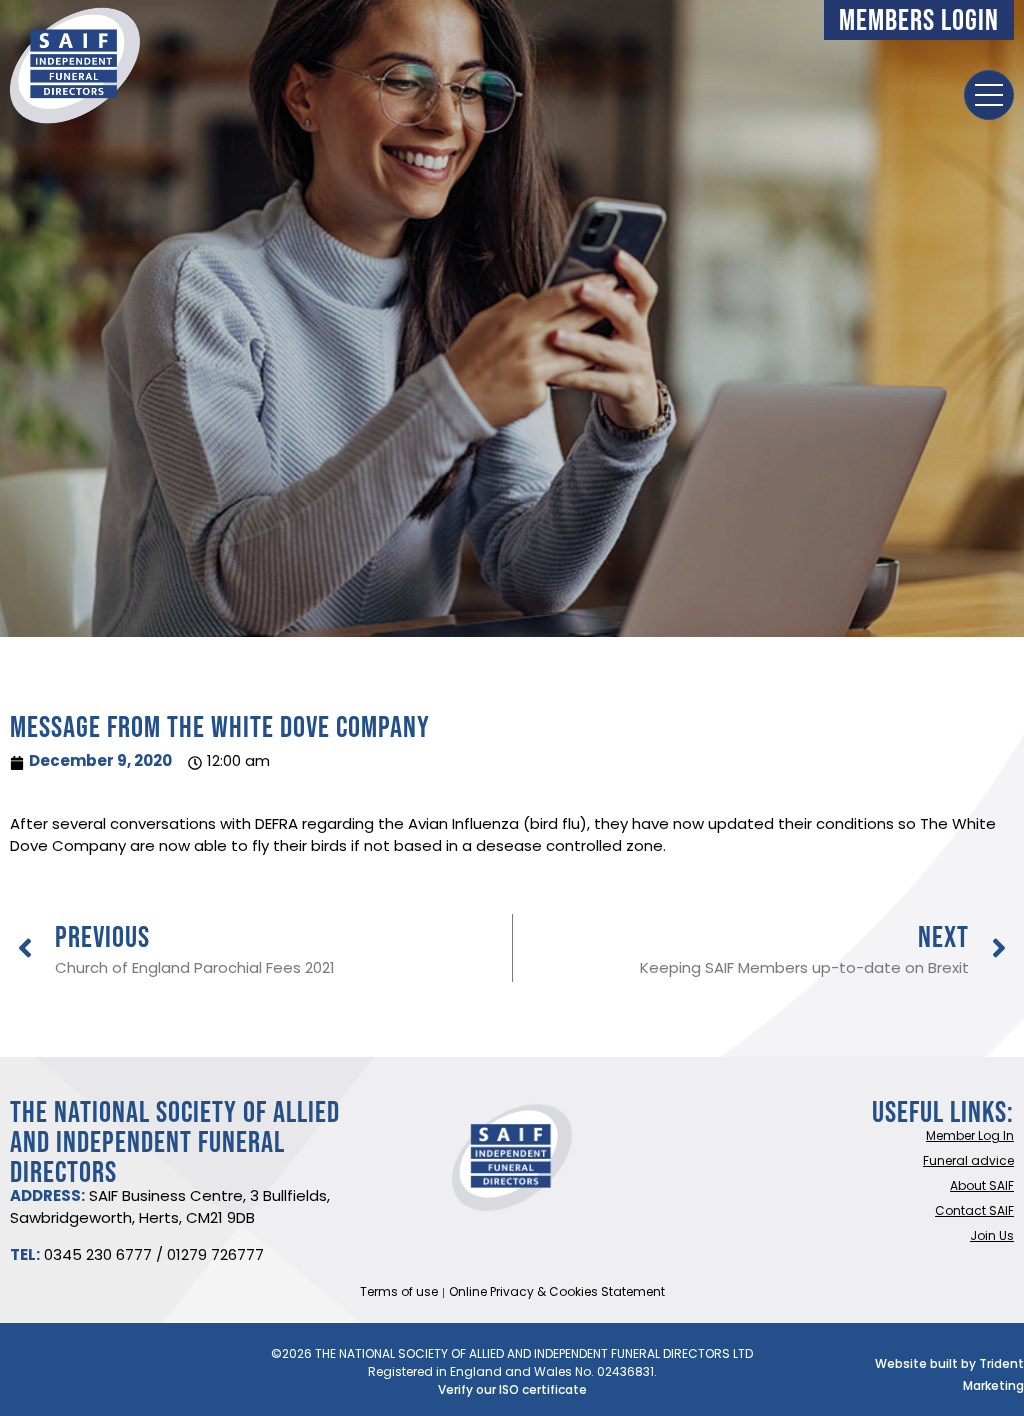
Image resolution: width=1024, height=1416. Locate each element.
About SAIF (982, 1187)
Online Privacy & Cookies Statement (557, 1293)
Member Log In (970, 1137)
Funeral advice (968, 1162)
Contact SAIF (974, 1212)
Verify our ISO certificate (512, 1391)
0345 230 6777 (98, 1256)
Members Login (919, 19)
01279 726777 (215, 1256)
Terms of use (399, 1293)
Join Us (992, 1237)
